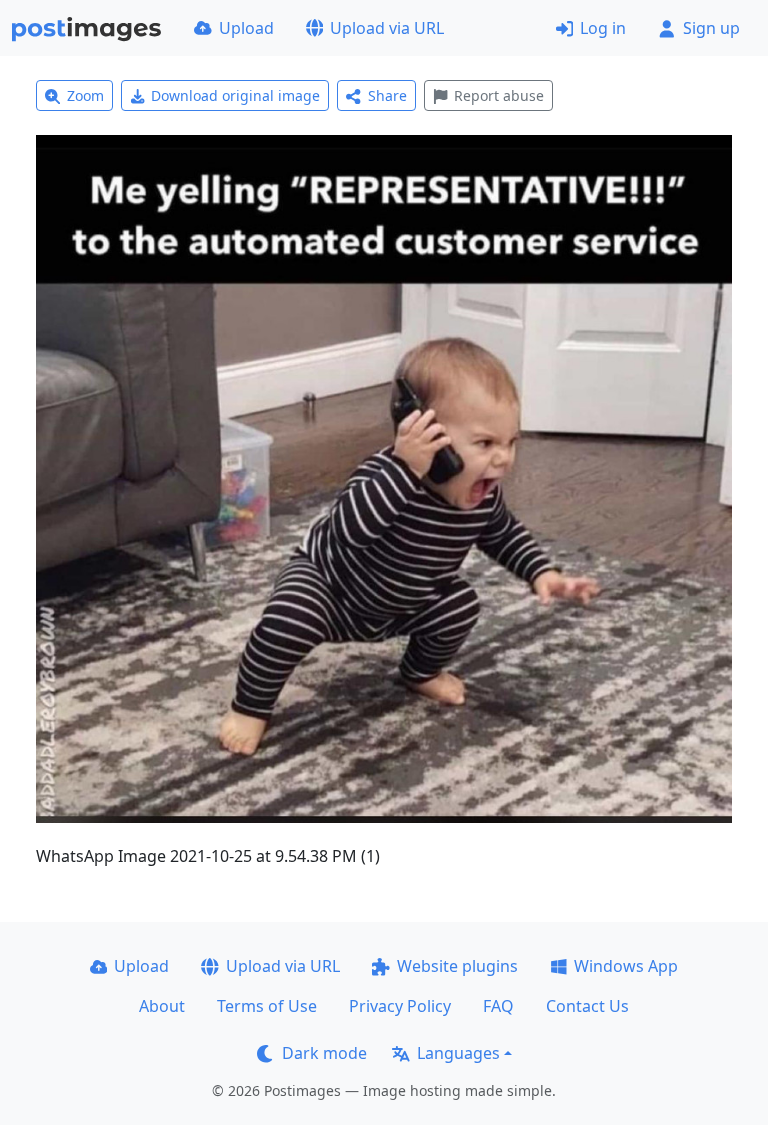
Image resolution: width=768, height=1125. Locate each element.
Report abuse (499, 95)
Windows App (626, 966)
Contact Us (587, 1006)
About (162, 1006)
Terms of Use (267, 1006)
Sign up (711, 28)
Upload (246, 28)
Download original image (235, 95)
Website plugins (457, 966)
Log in (603, 28)
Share (387, 95)
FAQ (498, 1006)
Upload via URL (387, 28)
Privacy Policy (400, 1006)
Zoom (85, 95)
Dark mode (324, 1053)
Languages (458, 1053)
